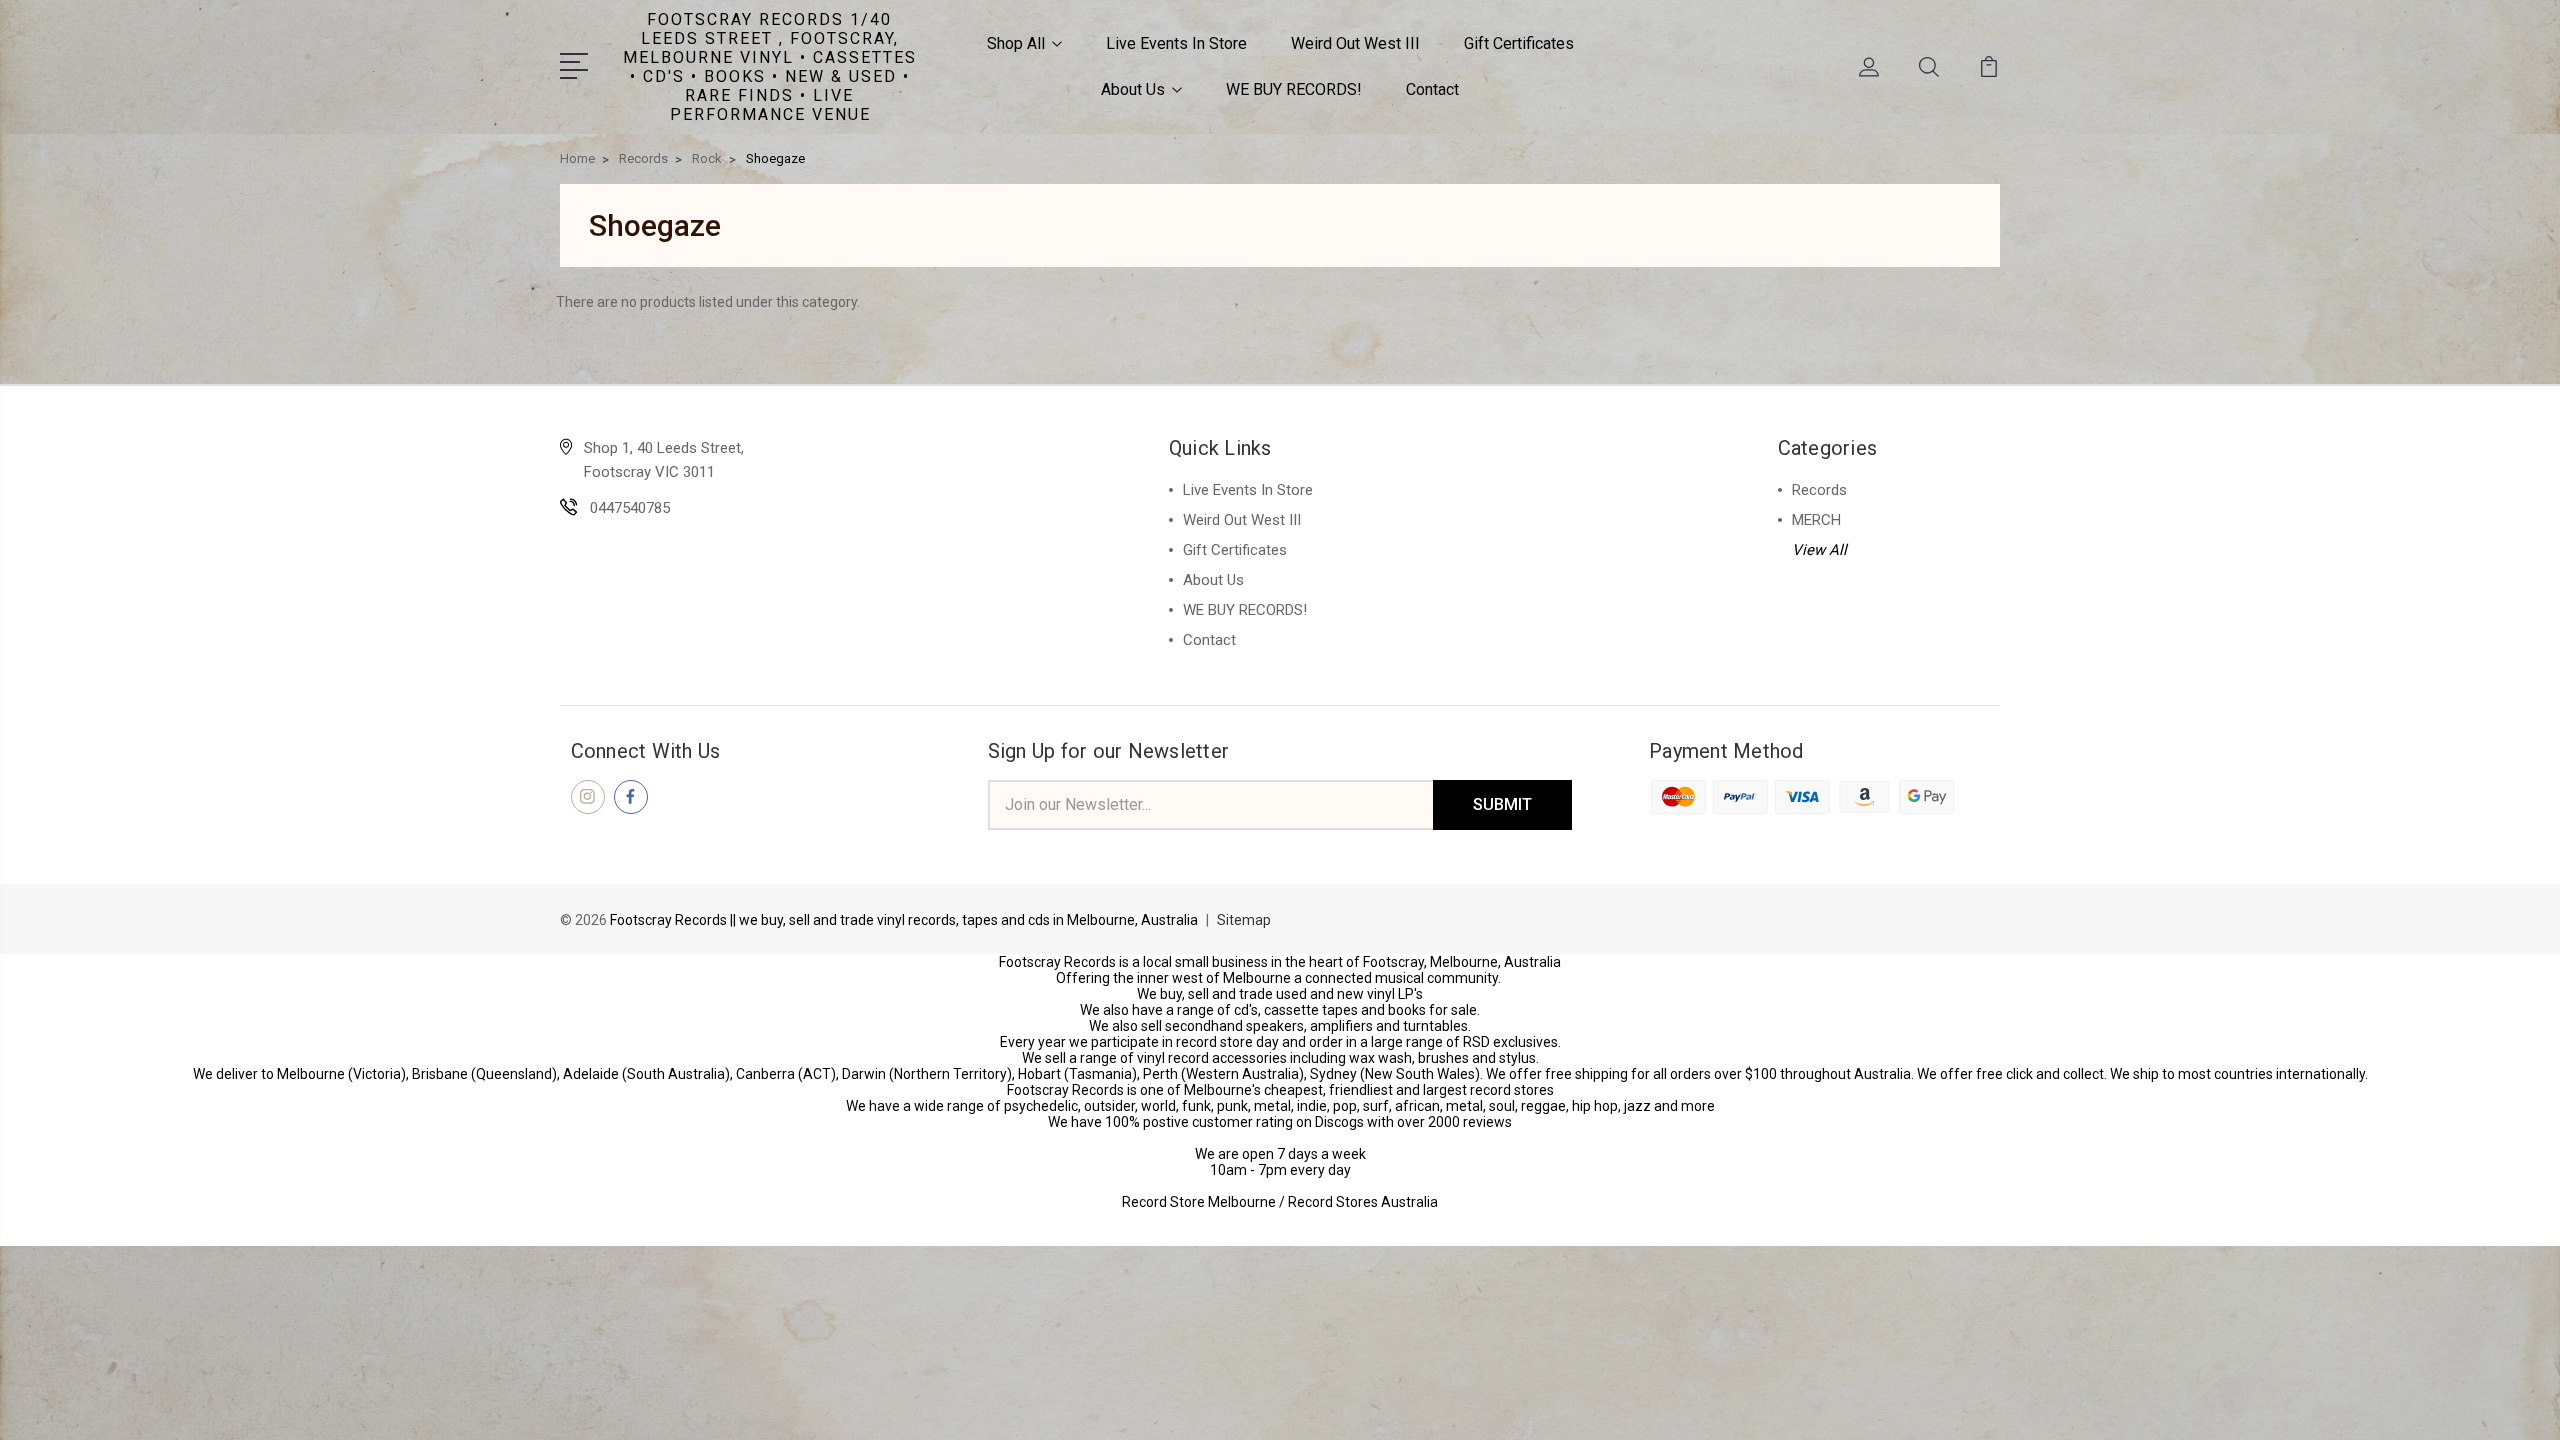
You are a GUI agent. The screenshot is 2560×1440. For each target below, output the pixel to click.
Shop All (1016, 43)
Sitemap (1244, 920)
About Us (1133, 89)
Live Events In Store (1176, 43)
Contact (1432, 89)
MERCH (1816, 520)
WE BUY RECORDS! (1294, 89)
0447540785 (630, 508)
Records (1819, 490)
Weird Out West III (1355, 43)
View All (1819, 550)
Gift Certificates (1519, 43)
